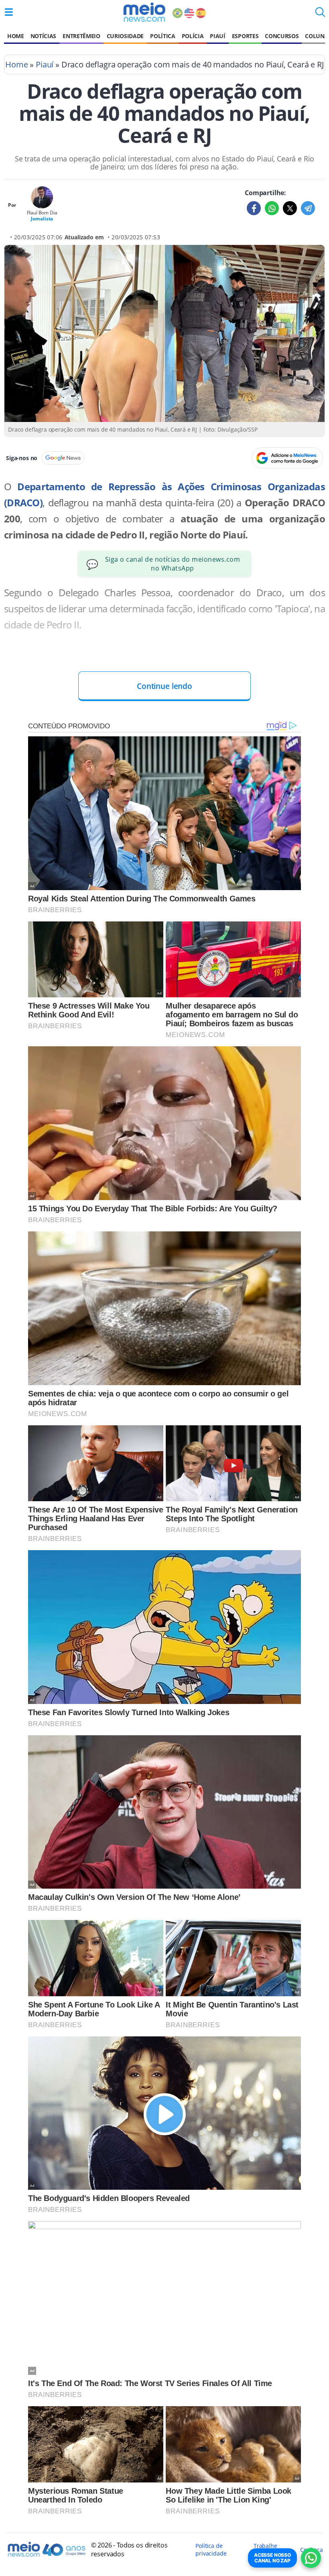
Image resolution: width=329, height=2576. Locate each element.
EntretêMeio (81, 36)
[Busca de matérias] (320, 14)
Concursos (282, 36)
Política (162, 36)
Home (16, 36)
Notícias (43, 36)
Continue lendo (164, 686)
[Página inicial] (144, 12)
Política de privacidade (211, 2550)
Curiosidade (125, 36)
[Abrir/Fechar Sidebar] (9, 12)
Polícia (193, 36)
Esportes (245, 36)
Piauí (217, 36)
